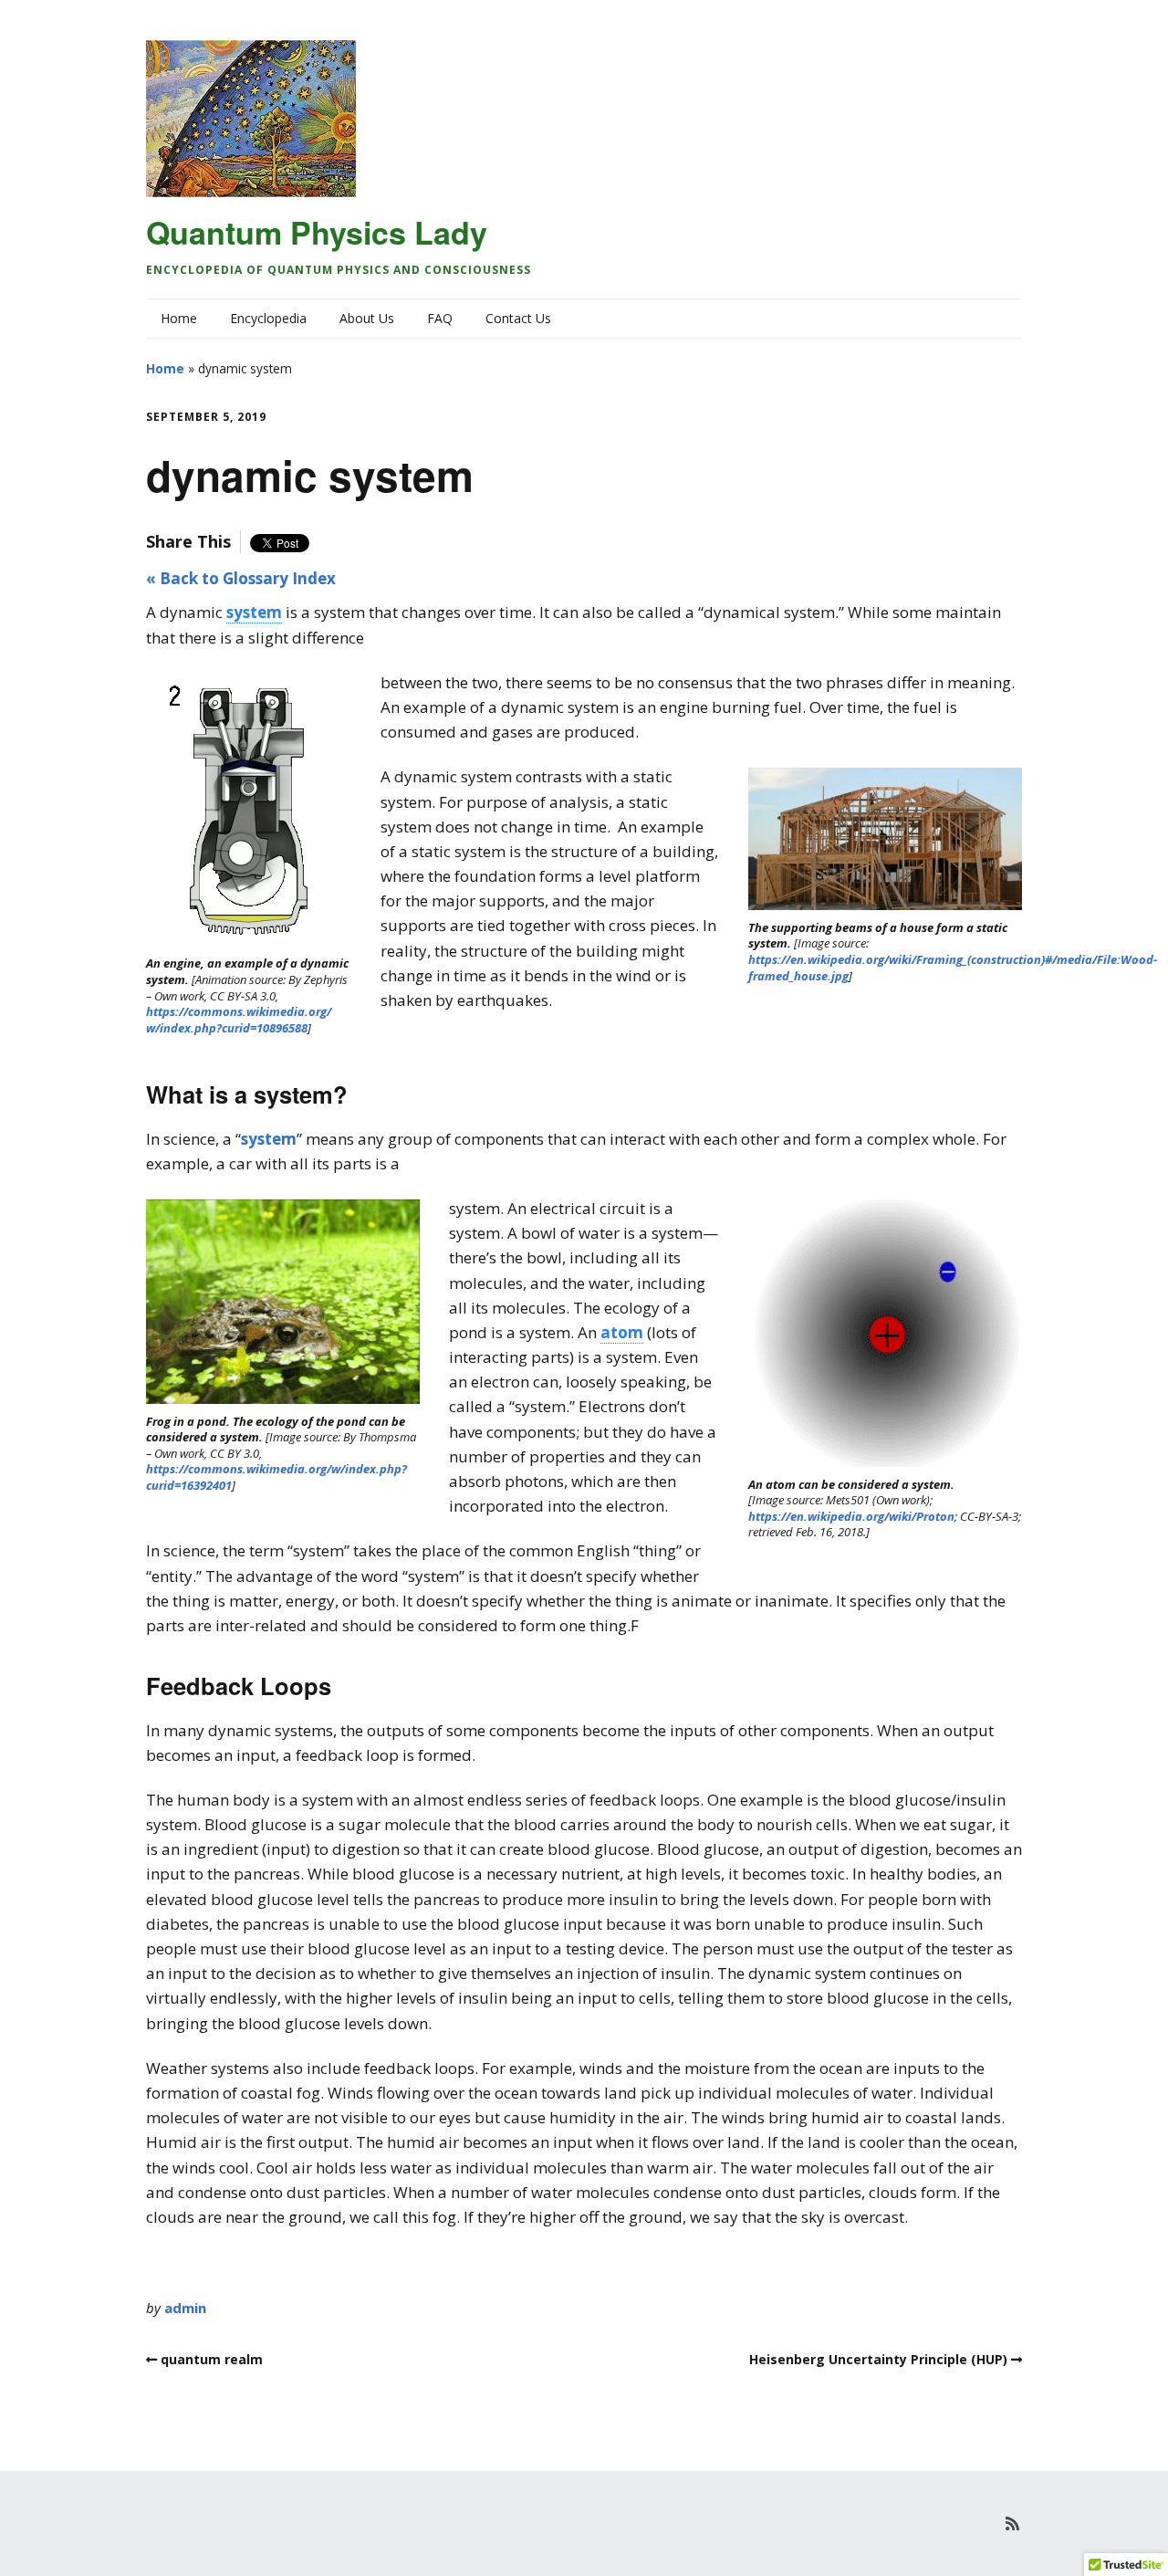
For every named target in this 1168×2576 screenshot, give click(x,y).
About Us (367, 318)
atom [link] (622, 1332)
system (269, 1139)
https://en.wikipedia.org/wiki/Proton (851, 1516)
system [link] (254, 612)
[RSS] (1012, 2524)
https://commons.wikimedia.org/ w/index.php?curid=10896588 (240, 1020)
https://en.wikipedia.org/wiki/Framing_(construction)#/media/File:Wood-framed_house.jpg (953, 968)
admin (185, 2308)
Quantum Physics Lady (317, 232)
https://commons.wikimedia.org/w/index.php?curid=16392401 (276, 1477)
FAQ (440, 318)
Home (179, 318)
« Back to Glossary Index (241, 578)
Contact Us (518, 318)
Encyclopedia (268, 318)
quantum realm (212, 2359)
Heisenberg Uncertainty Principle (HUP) (878, 2359)
